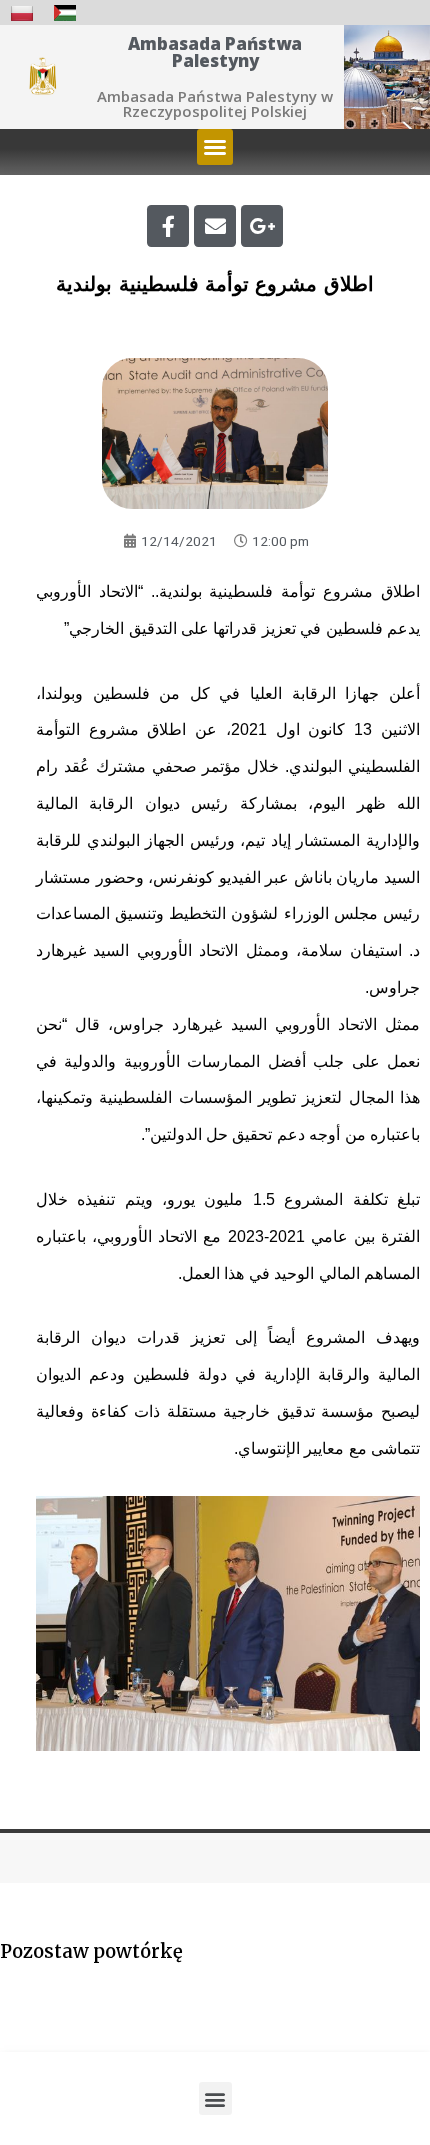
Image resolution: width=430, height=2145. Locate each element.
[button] (215, 147)
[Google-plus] (262, 226)
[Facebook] (168, 226)
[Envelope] (215, 226)
